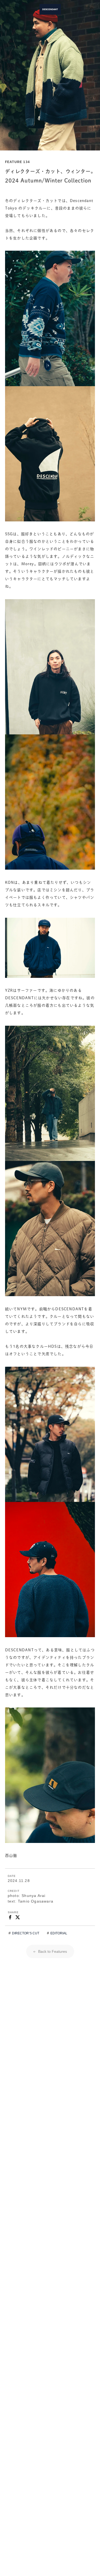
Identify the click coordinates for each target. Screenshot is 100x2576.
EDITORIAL (59, 1933)
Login (79, 9)
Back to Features (52, 1951)
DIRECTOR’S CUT (26, 1933)
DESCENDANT (50, 9)
